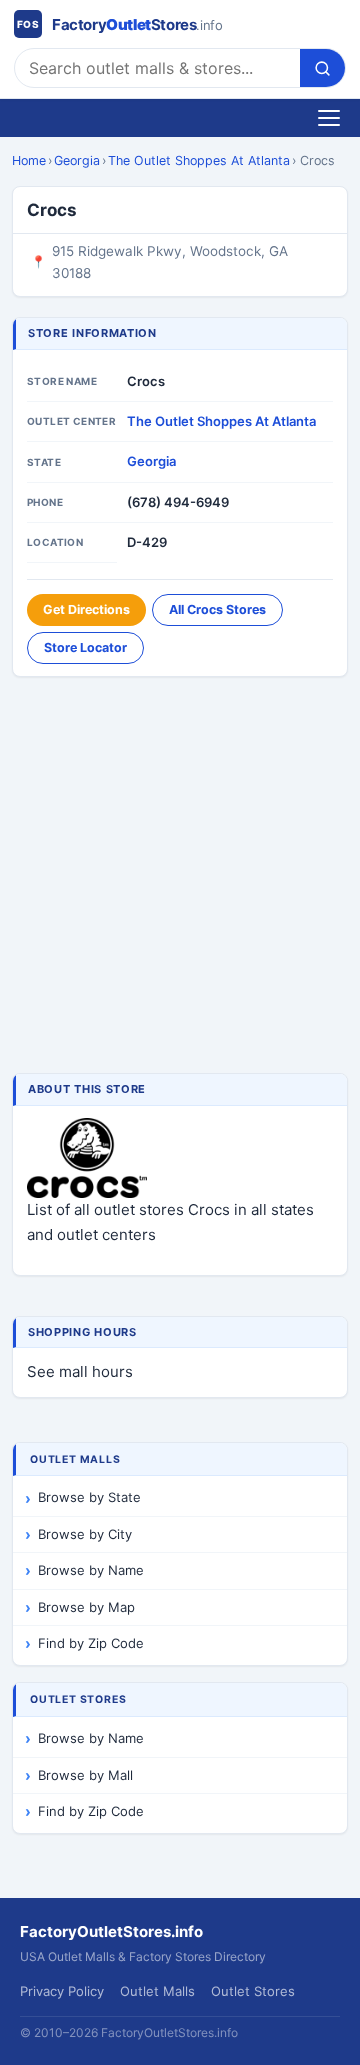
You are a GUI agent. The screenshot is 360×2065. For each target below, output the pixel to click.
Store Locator (85, 647)
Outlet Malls (157, 1991)
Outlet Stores (253, 1991)
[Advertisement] (180, 877)
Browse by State (89, 1497)
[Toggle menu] (329, 118)
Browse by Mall (85, 1775)
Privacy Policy (62, 1991)
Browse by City (85, 1534)
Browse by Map (86, 1607)
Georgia (77, 160)
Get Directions (86, 609)
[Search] (322, 68)
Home (29, 160)
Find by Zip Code (91, 1643)
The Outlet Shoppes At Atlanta (199, 160)
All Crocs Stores (217, 609)
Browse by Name (91, 1570)
